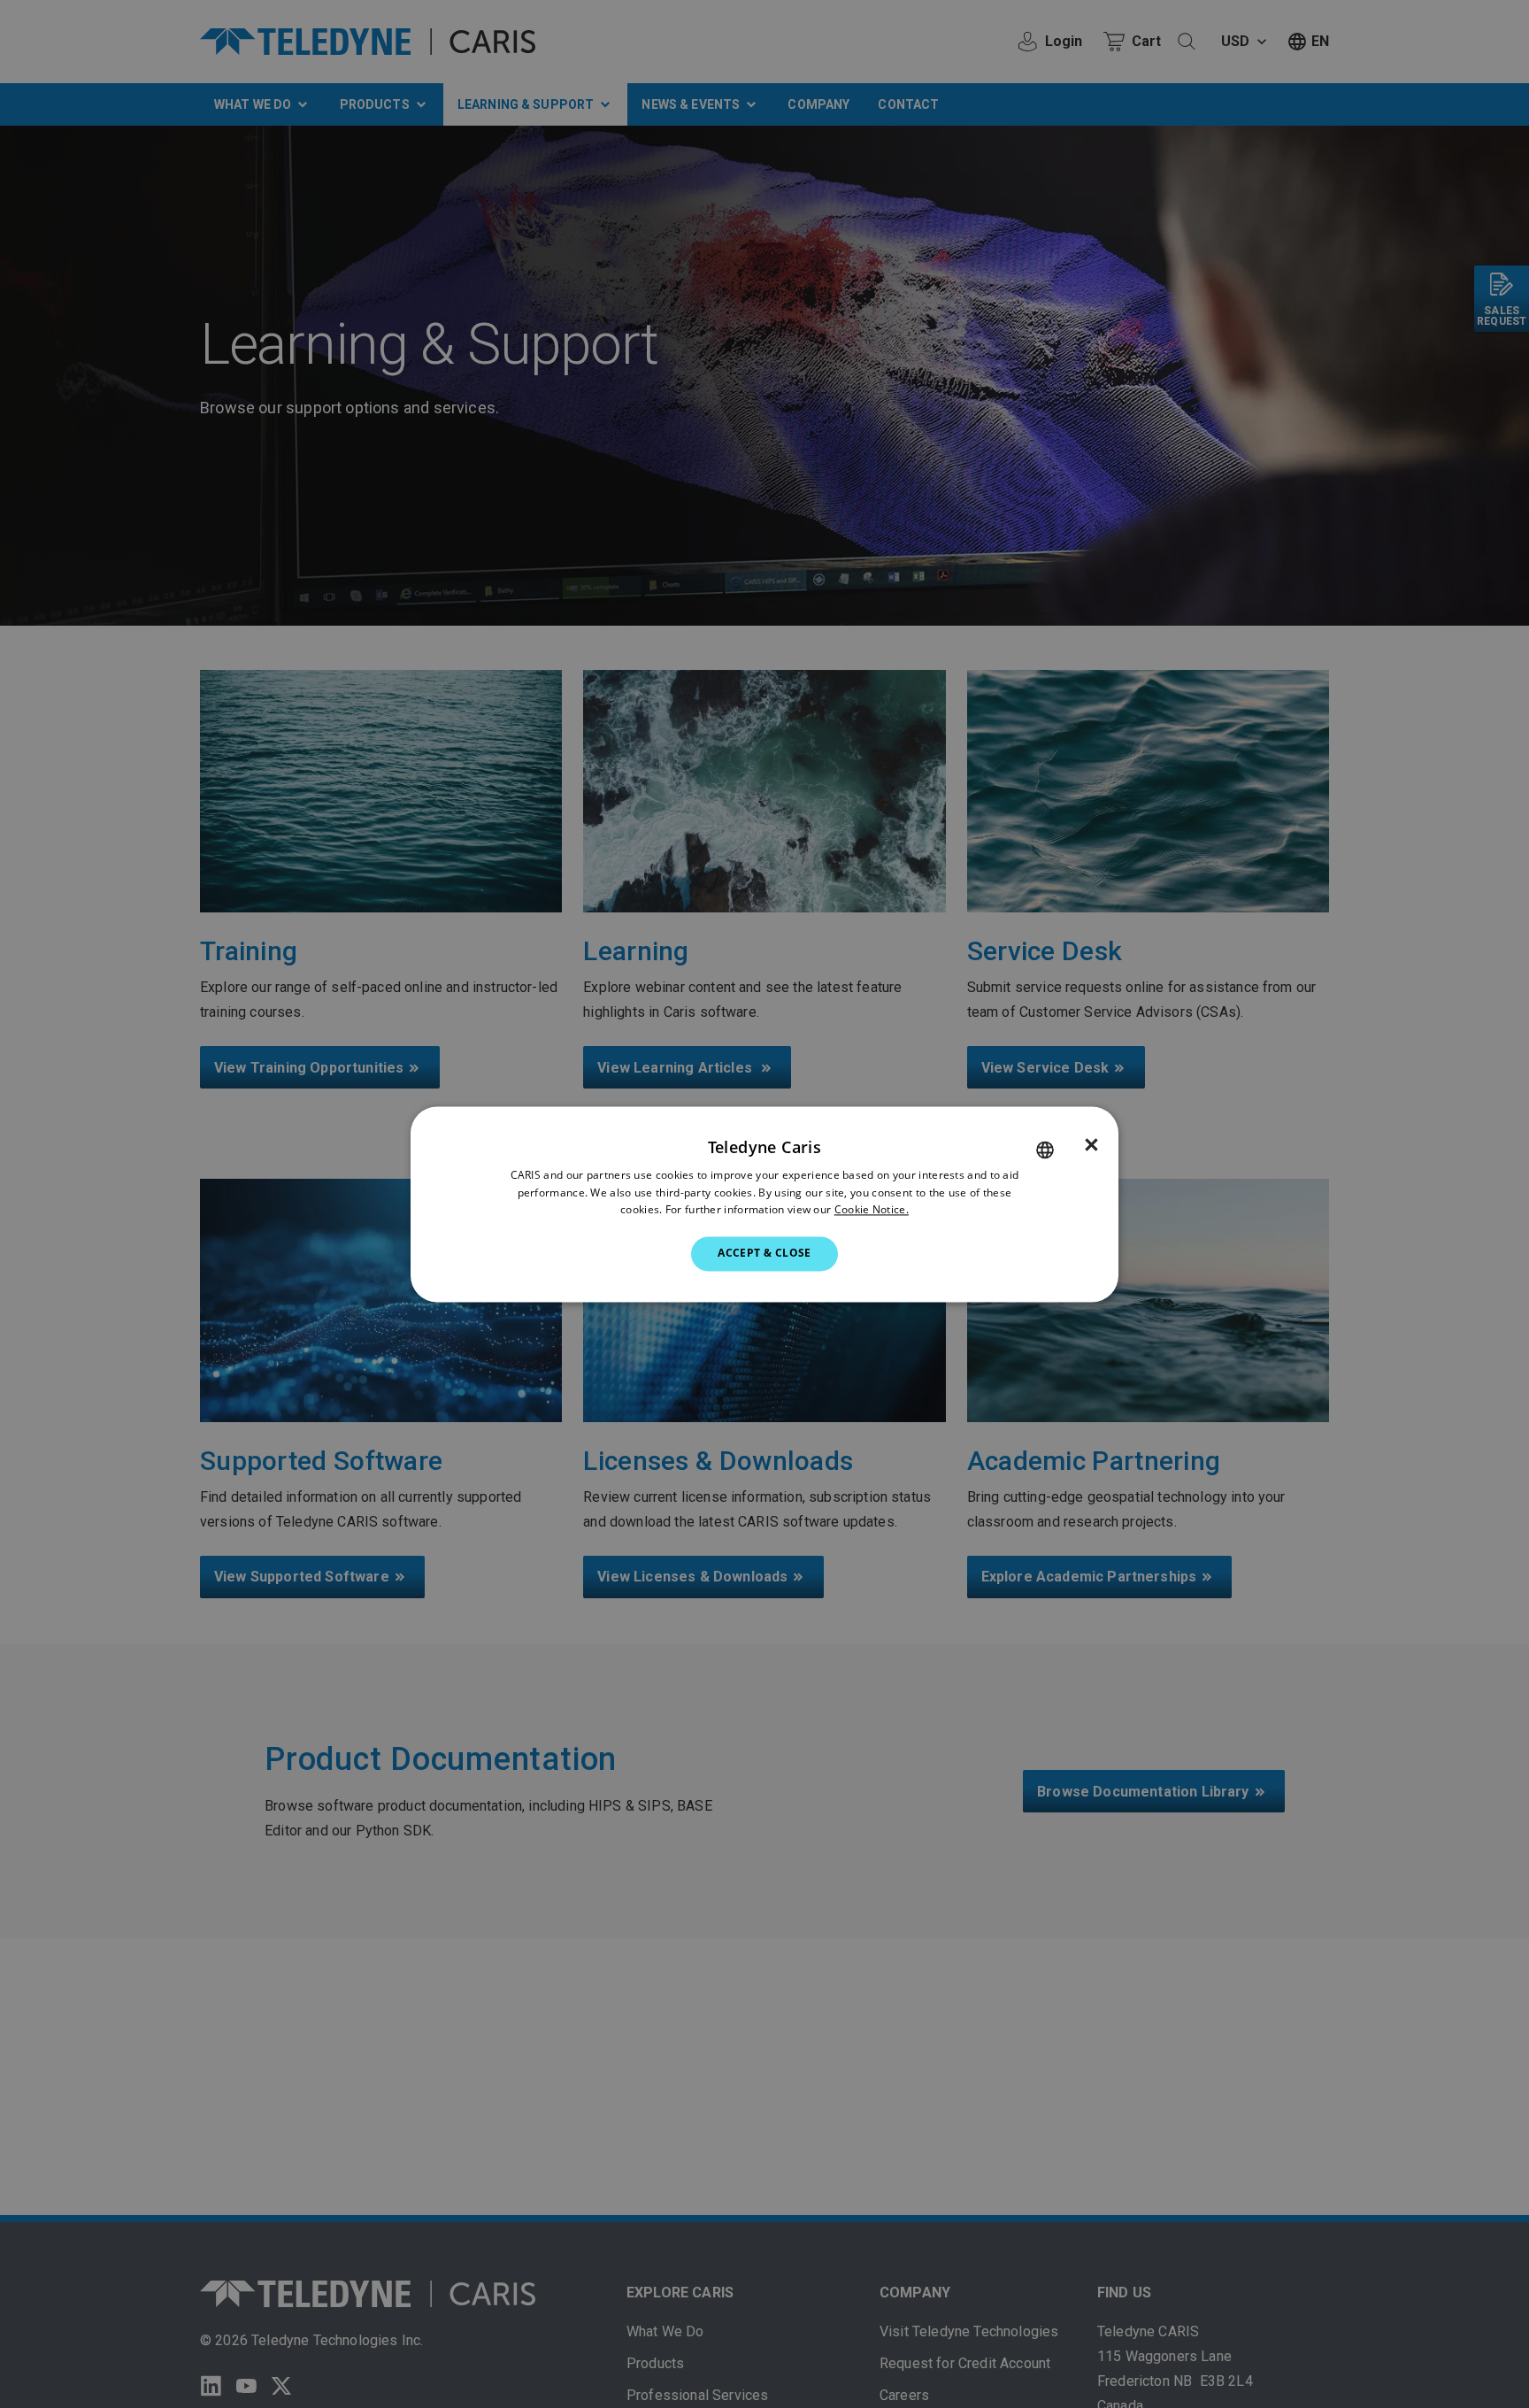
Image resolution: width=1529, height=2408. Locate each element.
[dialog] (764, 1204)
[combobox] (1045, 1150)
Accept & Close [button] (764, 1254)
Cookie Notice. (872, 1210)
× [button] (1091, 1145)
